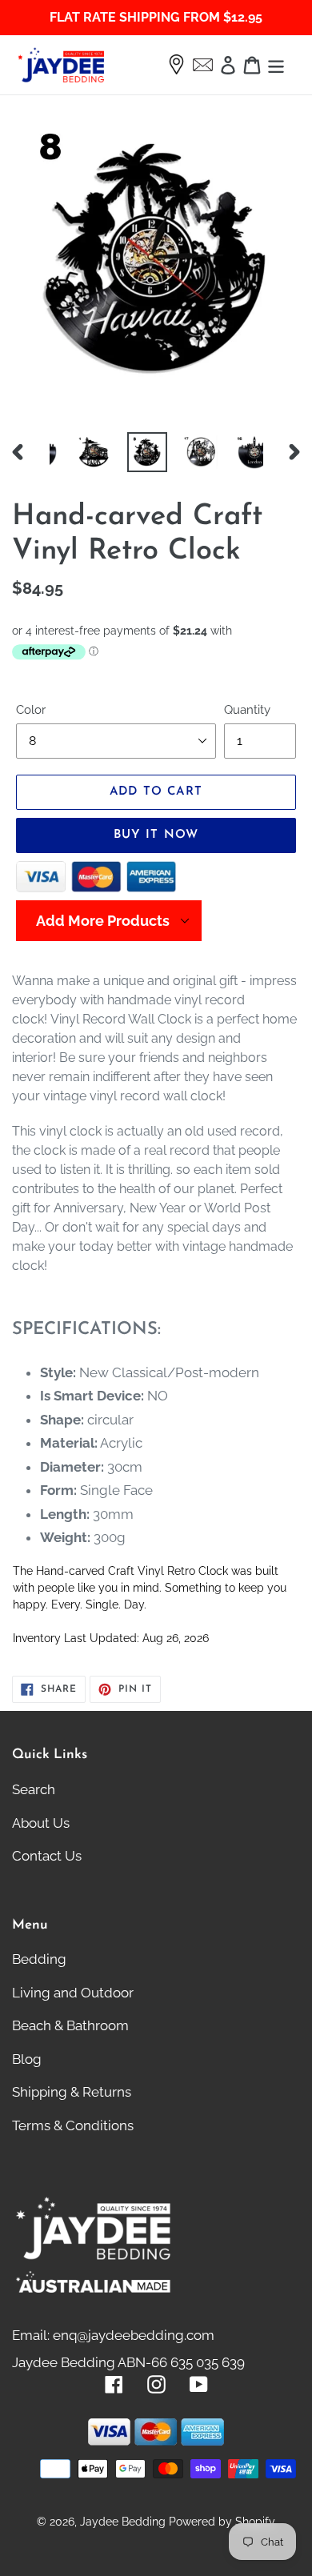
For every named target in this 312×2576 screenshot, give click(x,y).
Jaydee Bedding (123, 2522)
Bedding (39, 1959)
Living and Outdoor (73, 1993)
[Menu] (276, 65)
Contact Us (47, 1856)
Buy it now (156, 835)
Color (31, 710)
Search (34, 1789)
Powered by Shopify (222, 2522)
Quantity (247, 710)
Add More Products (103, 921)
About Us (41, 1823)
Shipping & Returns (72, 2092)
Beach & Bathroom (70, 2025)
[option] (76, 452)
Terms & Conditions (73, 2125)
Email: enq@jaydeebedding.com (113, 2335)
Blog (27, 2059)
